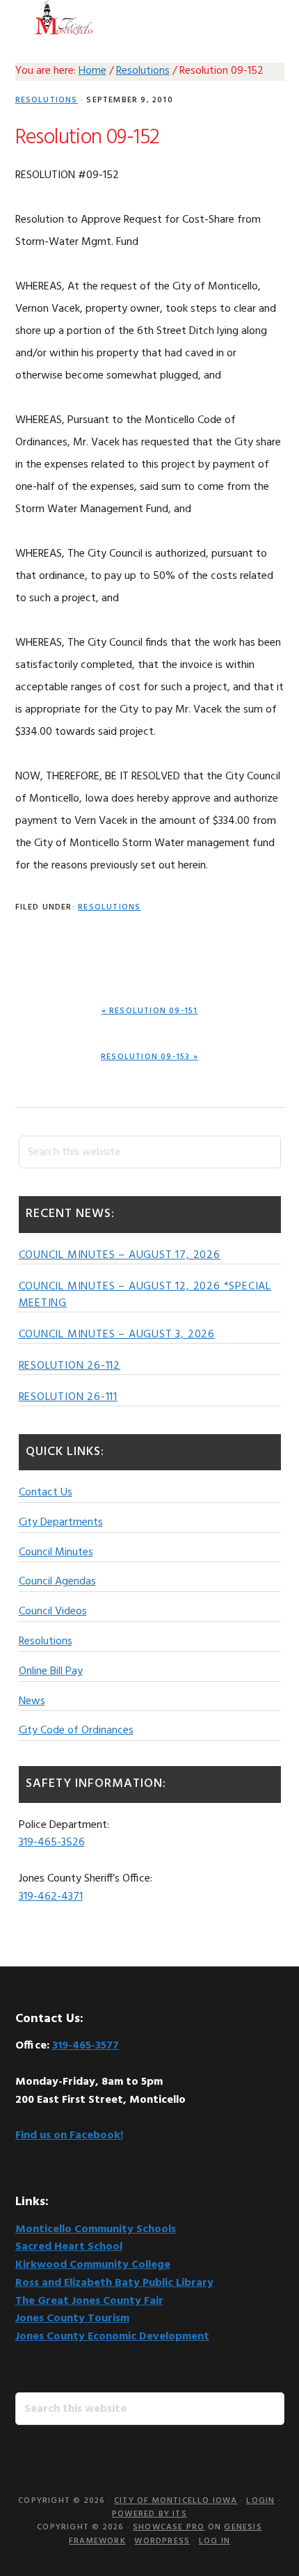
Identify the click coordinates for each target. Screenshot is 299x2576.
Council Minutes (56, 1552)
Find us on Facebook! (69, 2136)
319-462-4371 (51, 1897)
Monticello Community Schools (96, 2229)
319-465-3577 (86, 2046)
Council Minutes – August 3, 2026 (117, 1335)
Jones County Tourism (72, 2319)
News (32, 1701)
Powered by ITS (149, 2514)
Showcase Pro (169, 2527)
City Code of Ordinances (76, 1731)
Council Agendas (57, 1582)
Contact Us (46, 1493)
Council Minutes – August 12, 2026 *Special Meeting (145, 1295)
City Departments (61, 1522)
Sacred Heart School (69, 2247)
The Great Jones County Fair (89, 2301)
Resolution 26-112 (70, 1366)
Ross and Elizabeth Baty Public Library (114, 2283)
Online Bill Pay (51, 1671)
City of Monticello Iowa (64, 17)
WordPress (162, 2541)
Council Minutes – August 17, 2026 (120, 1255)
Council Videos (53, 1612)
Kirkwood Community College (93, 2265)
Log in (215, 2541)
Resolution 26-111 (68, 1397)
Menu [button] (267, 17)
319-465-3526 (52, 1843)
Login (260, 2501)
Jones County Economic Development (112, 2337)
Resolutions (47, 100)
